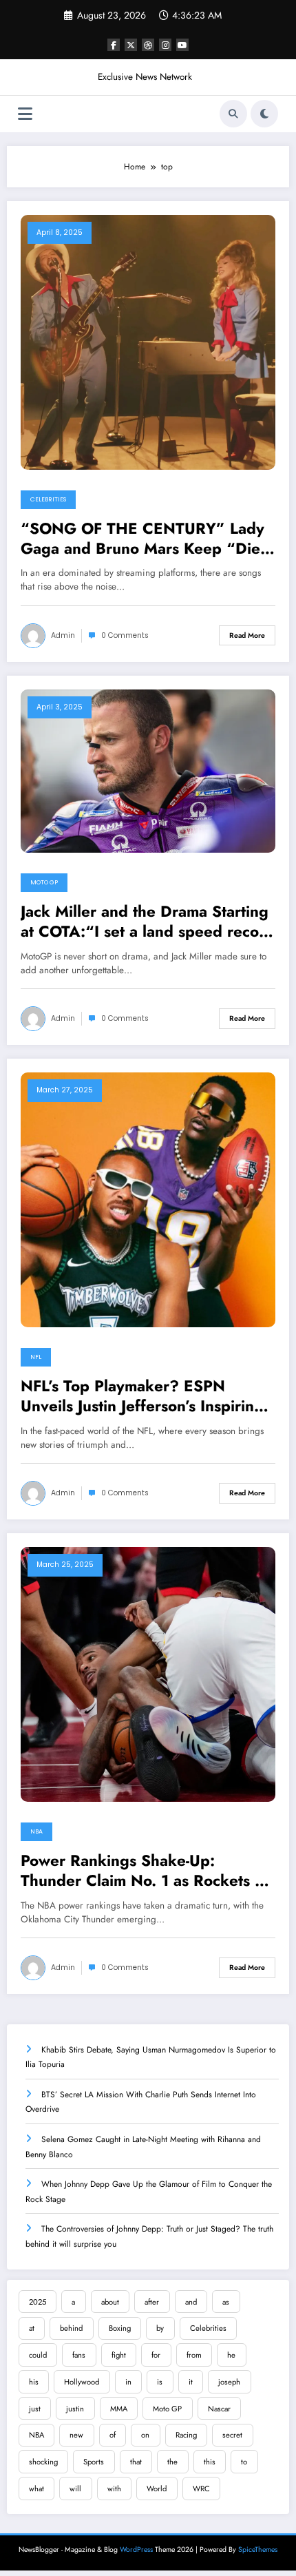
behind (71, 2328)
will (75, 2489)
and (191, 2302)
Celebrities (48, 499)
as (226, 2302)
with (114, 2489)
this (210, 2462)
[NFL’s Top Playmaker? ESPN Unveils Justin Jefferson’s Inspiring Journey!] (148, 1199)
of (113, 2435)
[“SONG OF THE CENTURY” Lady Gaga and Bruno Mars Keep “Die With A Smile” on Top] (148, 341)
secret (232, 2435)
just (35, 2409)
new (76, 2435)
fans (79, 2355)
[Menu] (25, 114)
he (231, 2355)
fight (119, 2355)
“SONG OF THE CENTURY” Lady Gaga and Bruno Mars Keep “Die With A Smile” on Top (142, 539)
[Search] (233, 114)
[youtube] (182, 45)
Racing (186, 2435)
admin (63, 635)
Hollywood (82, 2382)
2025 (38, 2302)
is (160, 2382)
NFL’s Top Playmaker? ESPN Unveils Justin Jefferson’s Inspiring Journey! (142, 1396)
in (128, 2382)
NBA (36, 1831)
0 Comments (125, 635)
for (156, 2355)
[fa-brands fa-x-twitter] (131, 45)
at (32, 2328)
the (172, 2462)
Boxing (120, 2328)
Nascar (219, 2409)
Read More (247, 635)
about (110, 2302)
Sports (94, 2462)
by (160, 2328)
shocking (43, 2462)
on (145, 2435)
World (157, 2489)
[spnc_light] (264, 114)
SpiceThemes (258, 2549)
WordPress (136, 2549)
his (34, 2382)
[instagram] (165, 45)
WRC (201, 2489)
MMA (119, 2409)
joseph (229, 2382)
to (244, 2462)
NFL (36, 1357)
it (191, 2382)
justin (75, 2409)
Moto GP (44, 882)
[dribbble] (148, 45)
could (38, 2355)
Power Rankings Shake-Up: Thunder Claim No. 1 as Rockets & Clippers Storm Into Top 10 (144, 1871)
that (136, 2462)
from (194, 2355)
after (152, 2302)
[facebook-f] (114, 45)
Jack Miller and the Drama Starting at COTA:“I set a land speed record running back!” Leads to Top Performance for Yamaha (148, 922)
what (36, 2489)
